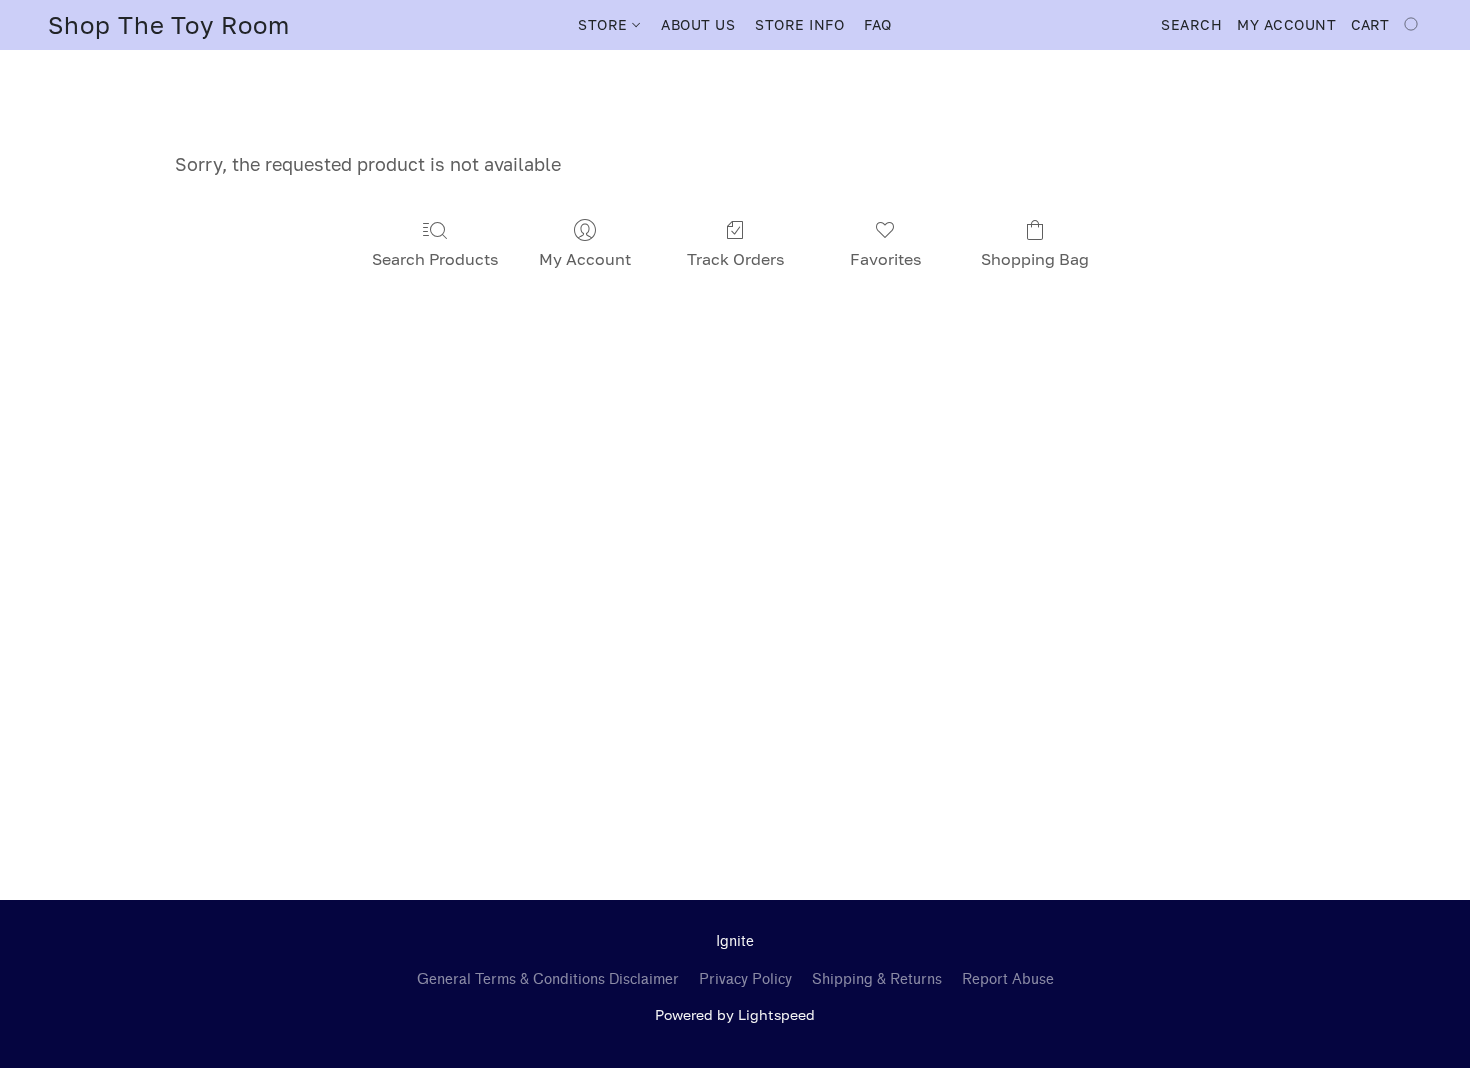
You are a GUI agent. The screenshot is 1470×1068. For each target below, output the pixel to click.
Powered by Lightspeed (735, 1014)
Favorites (885, 259)
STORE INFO (799, 24)
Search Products (435, 259)
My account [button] (1286, 24)
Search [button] (1191, 24)
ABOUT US (698, 24)
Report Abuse (1008, 979)
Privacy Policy (745, 979)
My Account (585, 259)
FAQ (878, 24)
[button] (169, 25)
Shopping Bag (1035, 259)
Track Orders (735, 259)
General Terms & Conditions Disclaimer (548, 979)
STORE (605, 24)
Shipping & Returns (877, 979)
